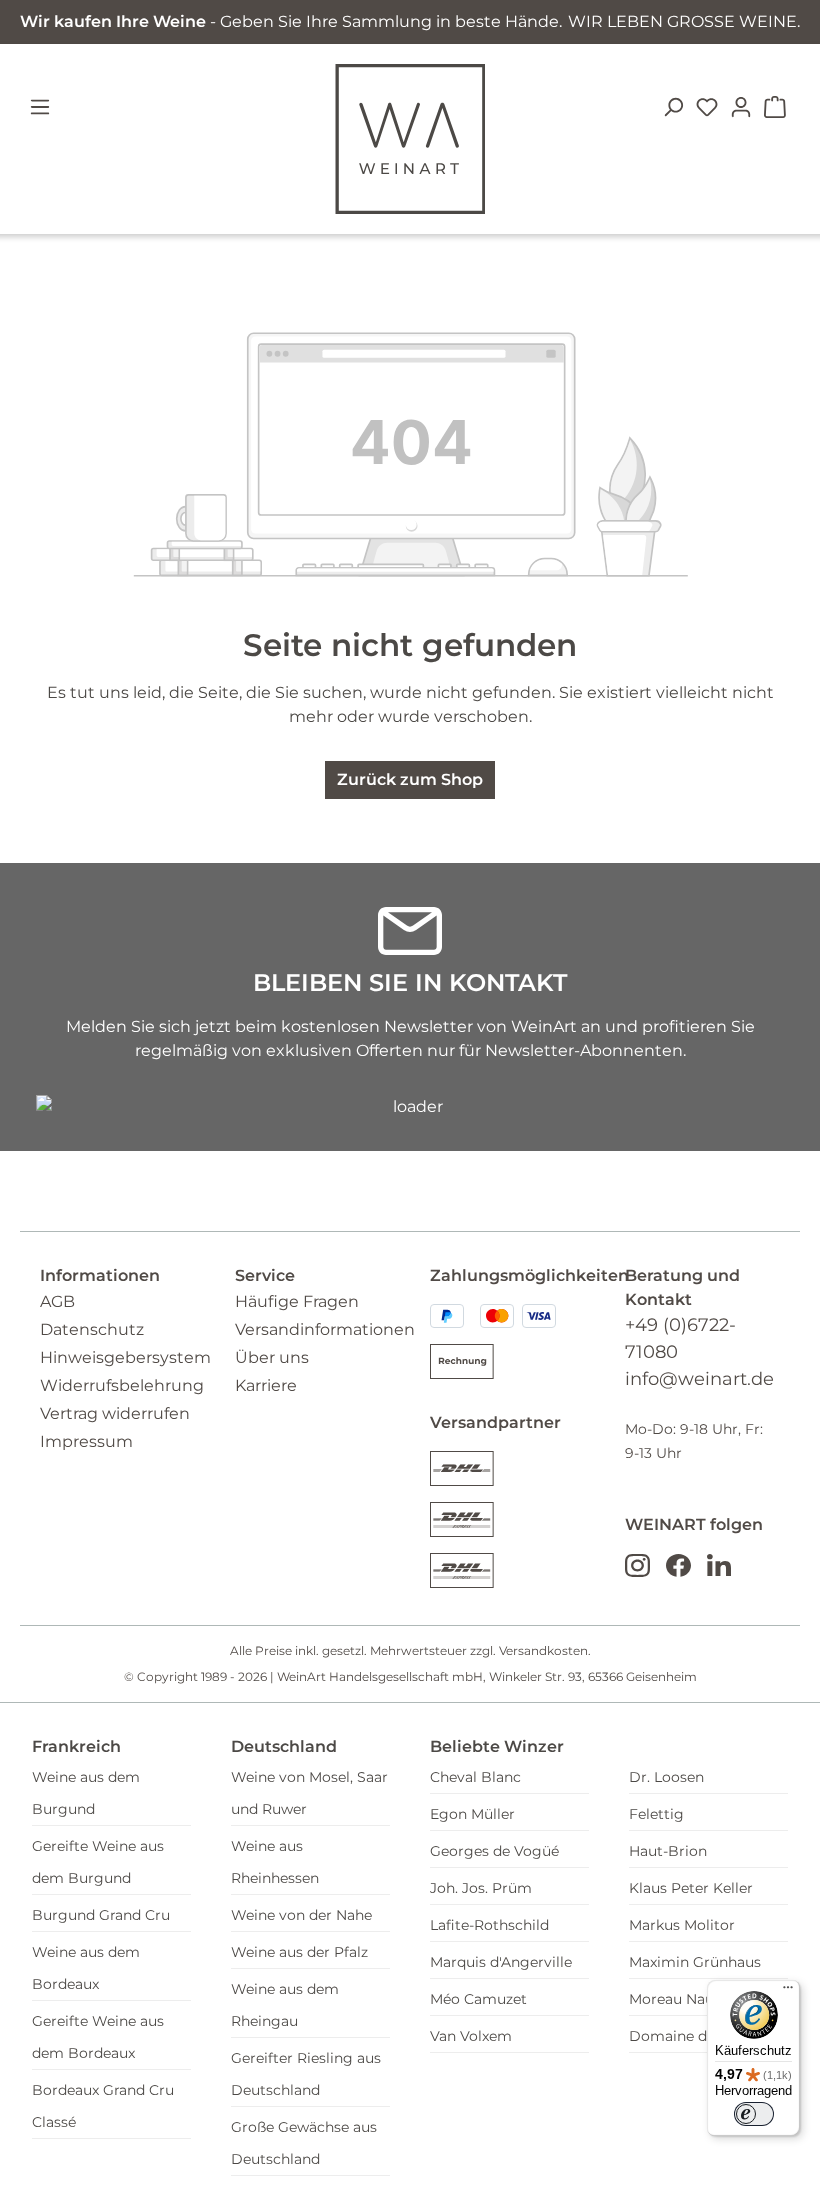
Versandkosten (543, 1650)
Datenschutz (92, 1329)
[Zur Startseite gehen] (410, 139)
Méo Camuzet (478, 1999)
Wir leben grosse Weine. (684, 21)
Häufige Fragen (297, 1301)
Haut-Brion (668, 1851)
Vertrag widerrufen (115, 1413)
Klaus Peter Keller (691, 1888)
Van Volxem (471, 2036)
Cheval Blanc (475, 1777)
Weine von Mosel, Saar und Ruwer (309, 1793)
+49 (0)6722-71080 (680, 1338)
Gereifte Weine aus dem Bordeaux (98, 2037)
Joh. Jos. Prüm (481, 1888)
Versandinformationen (325, 1329)
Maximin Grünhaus (695, 1962)
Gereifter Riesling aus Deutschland (306, 2074)
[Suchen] (673, 107)
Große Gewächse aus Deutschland (304, 2143)
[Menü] (51, 107)
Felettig (656, 1814)
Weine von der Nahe (301, 1915)
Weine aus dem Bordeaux (86, 1968)
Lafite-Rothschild (489, 1925)
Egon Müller (472, 1814)
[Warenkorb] (775, 107)
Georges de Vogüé (494, 1851)
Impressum (86, 1441)
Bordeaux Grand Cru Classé (103, 2106)
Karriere (266, 1385)
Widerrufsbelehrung (122, 1385)
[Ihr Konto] (741, 107)
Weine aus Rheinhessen (275, 1862)
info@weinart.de (699, 1379)
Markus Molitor (682, 1925)
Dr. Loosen (666, 1777)
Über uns (272, 1357)
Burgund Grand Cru (101, 1915)
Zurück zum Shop (410, 779)
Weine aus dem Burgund (86, 1793)
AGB (57, 1301)
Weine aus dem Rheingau (285, 2005)
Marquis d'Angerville (501, 1962)
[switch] (754, 2114)
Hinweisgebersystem (125, 1357)
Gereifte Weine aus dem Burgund (98, 1862)
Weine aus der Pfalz (299, 1952)
